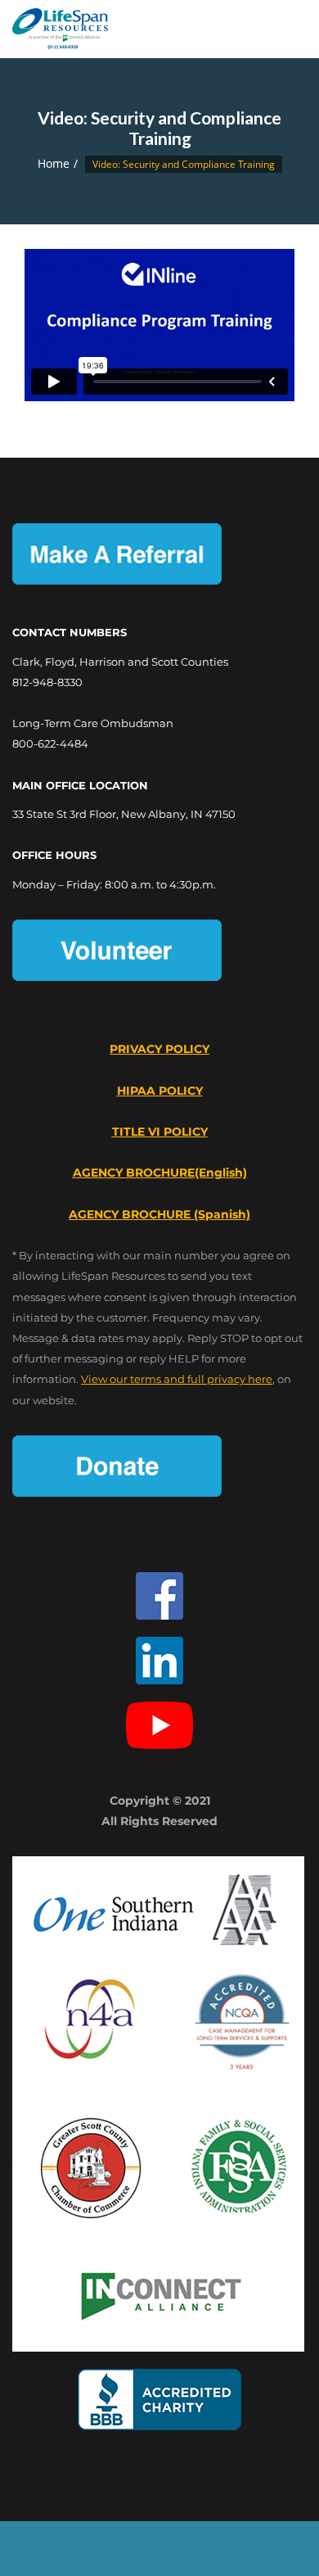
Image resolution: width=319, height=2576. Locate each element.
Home (54, 163)
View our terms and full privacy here (177, 1379)
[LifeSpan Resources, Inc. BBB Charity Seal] (159, 2400)
